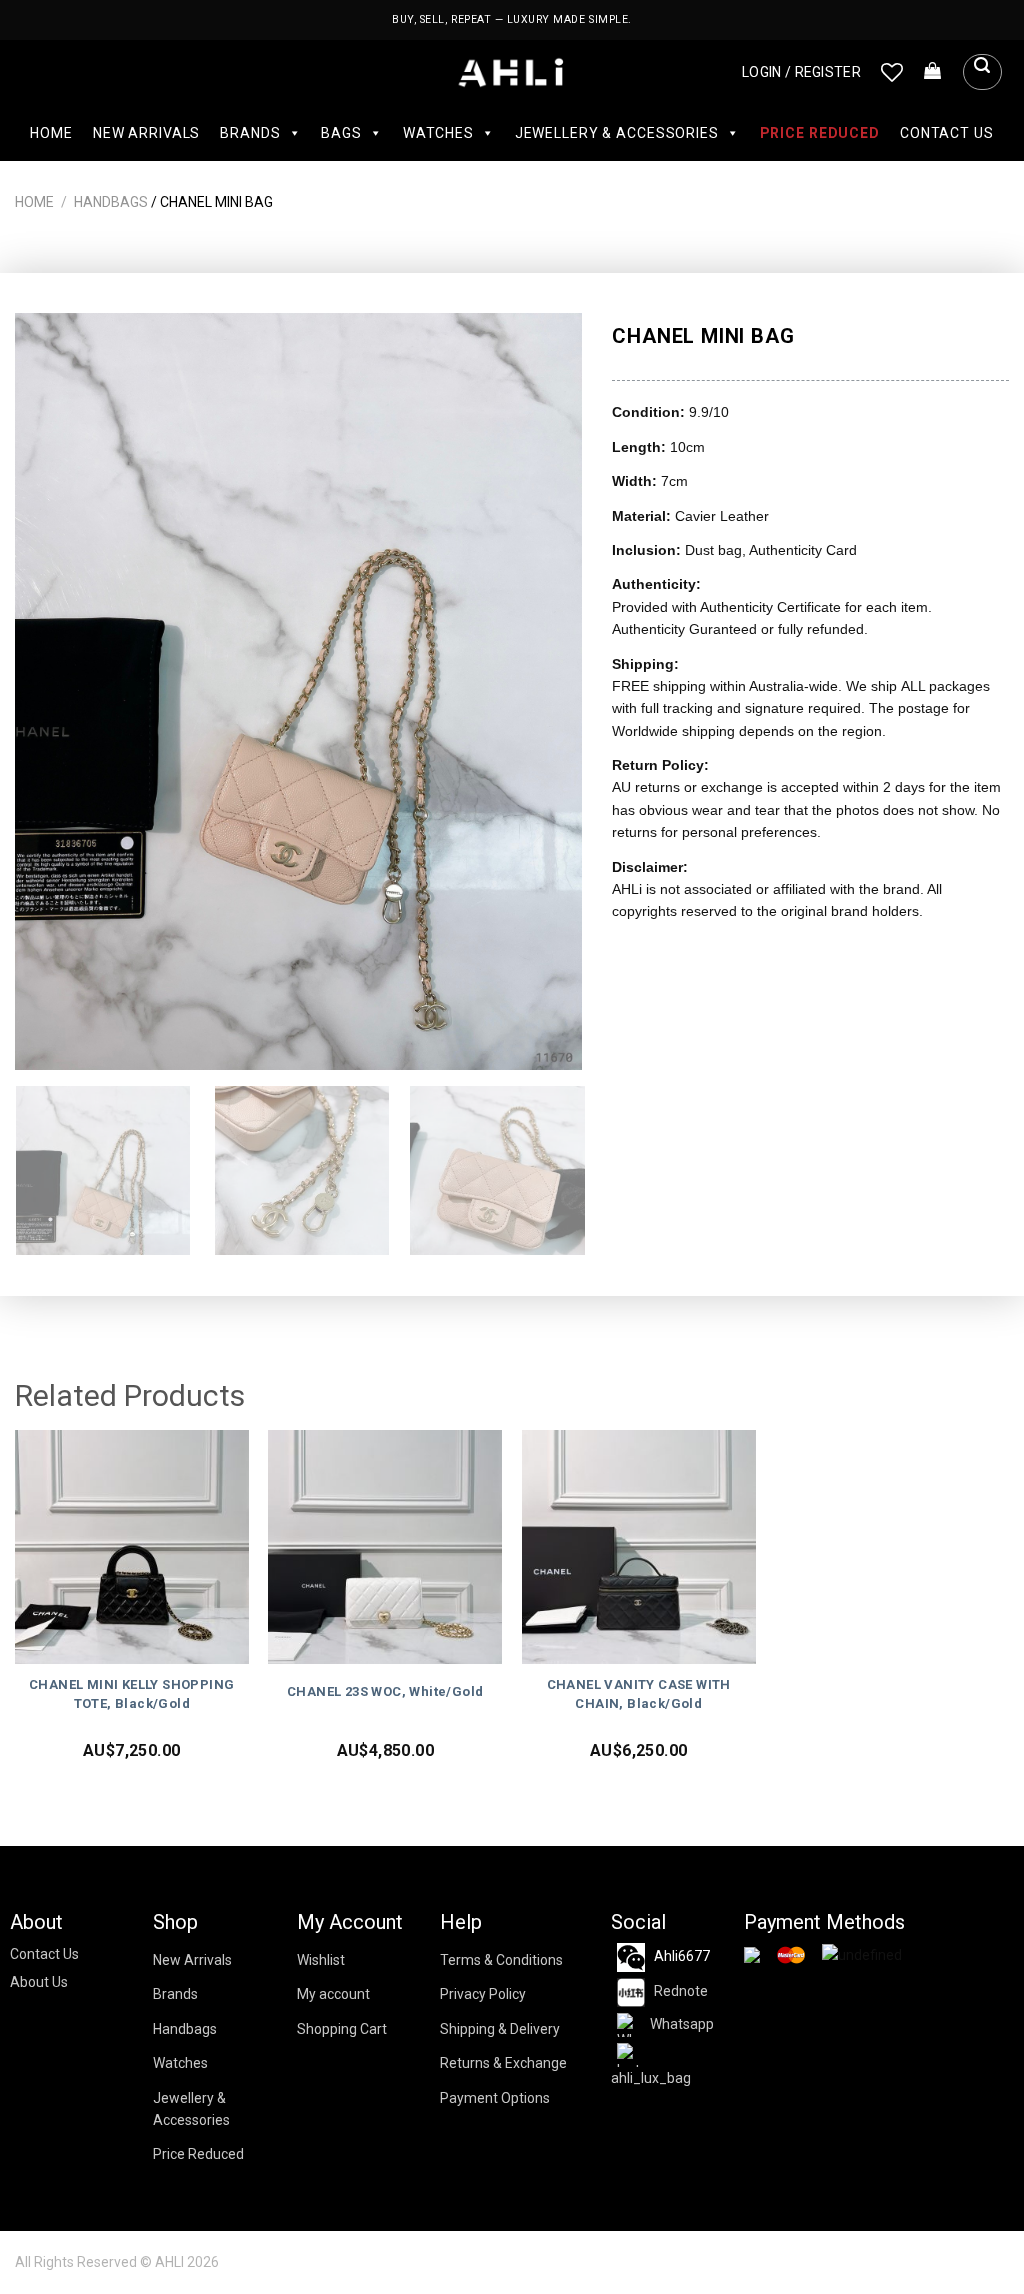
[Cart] (933, 72)
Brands (250, 133)
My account (333, 1994)
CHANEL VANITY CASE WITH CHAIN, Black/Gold (639, 1694)
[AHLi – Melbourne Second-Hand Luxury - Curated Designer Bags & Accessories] (512, 72)
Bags (341, 133)
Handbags (111, 202)
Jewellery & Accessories (617, 133)
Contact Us (947, 133)
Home (51, 133)
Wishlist (321, 1960)
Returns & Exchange (503, 2063)
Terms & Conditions (501, 1960)
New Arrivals (146, 133)
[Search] (982, 72)
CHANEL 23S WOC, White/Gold (385, 1691)
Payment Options (495, 2098)
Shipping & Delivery (500, 2029)
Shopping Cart (342, 2029)
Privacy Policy (483, 1994)
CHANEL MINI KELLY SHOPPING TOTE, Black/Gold (131, 1694)
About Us (39, 1982)
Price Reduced (820, 133)
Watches (438, 133)
